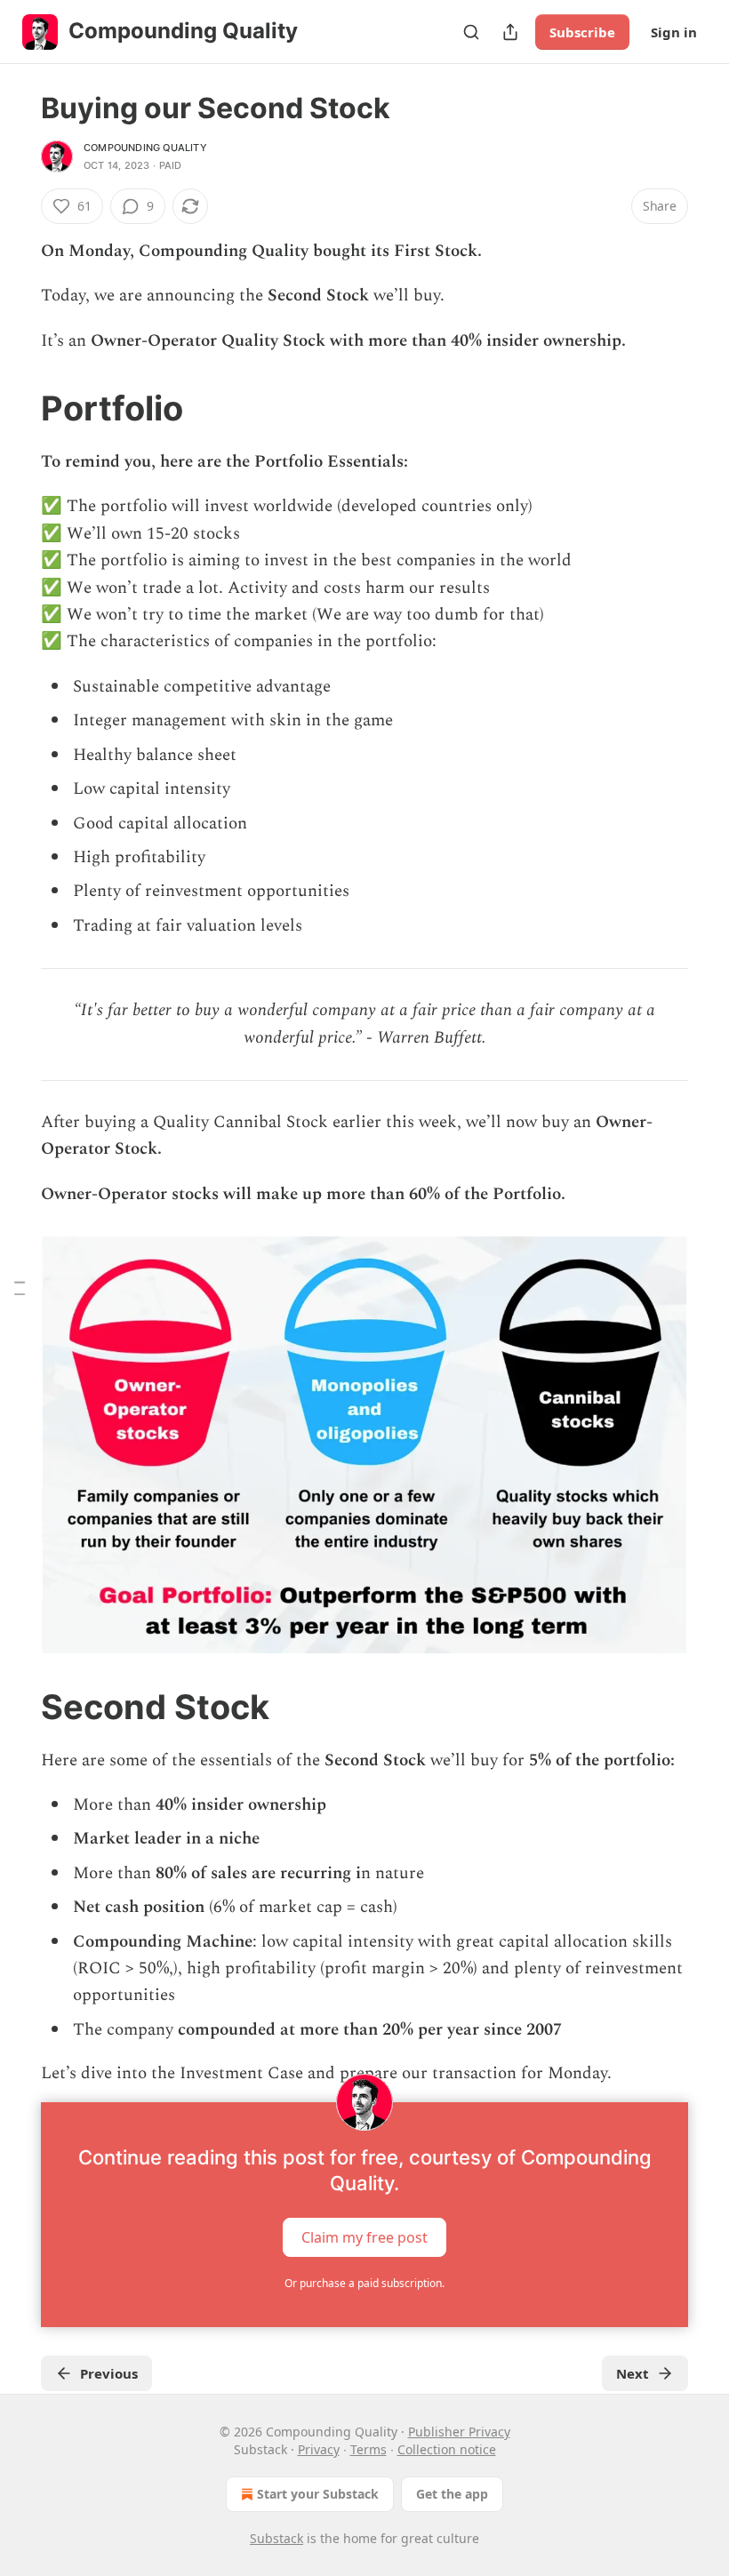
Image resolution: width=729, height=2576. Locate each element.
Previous (109, 2373)
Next (633, 2373)
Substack (276, 2538)
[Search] (471, 32)
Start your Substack (318, 2494)
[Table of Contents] (20, 1288)
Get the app (452, 2494)
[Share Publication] (510, 32)
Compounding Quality (145, 148)
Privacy (319, 2449)
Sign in (674, 32)
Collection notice (447, 2449)
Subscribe (582, 32)
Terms (369, 2449)
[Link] (16, 408)
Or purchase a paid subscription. (364, 2283)
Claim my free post (364, 2236)
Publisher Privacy (459, 2432)
